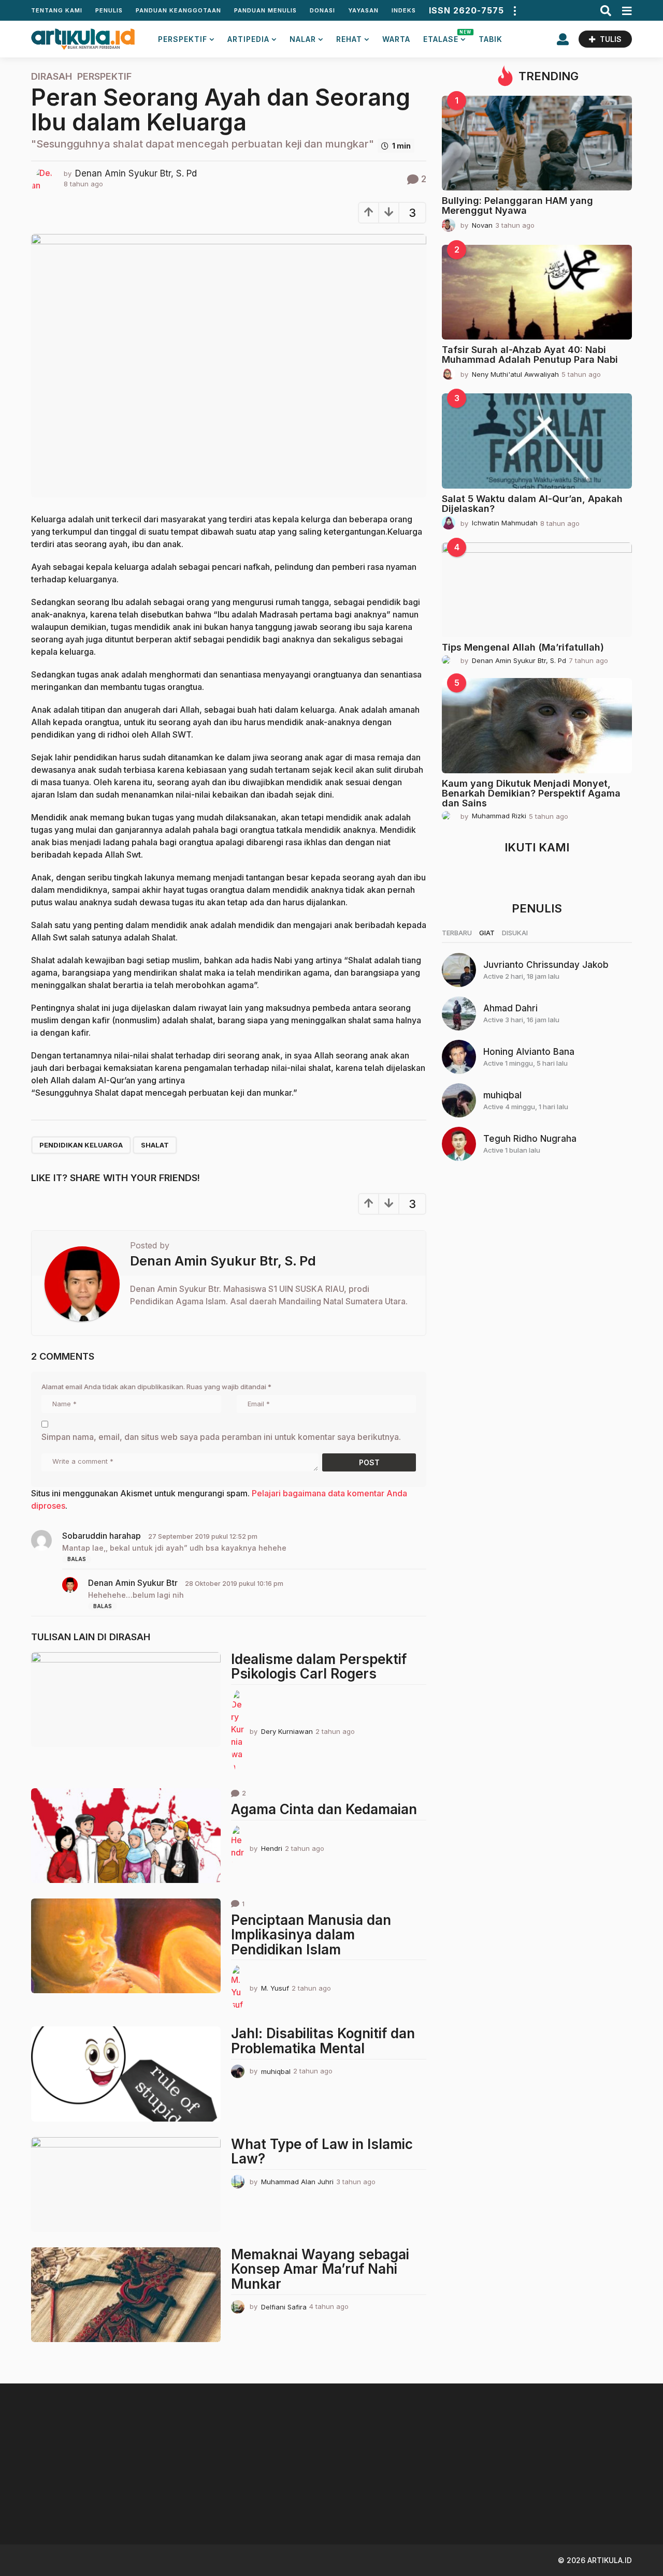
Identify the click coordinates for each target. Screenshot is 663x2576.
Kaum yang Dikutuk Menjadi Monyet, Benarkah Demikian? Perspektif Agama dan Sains (531, 793)
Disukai (515, 933)
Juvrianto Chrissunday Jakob (546, 965)
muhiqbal (502, 1095)
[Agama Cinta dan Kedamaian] (126, 1836)
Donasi (322, 10)
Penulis (109, 10)
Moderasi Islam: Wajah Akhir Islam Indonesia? (83, 2499)
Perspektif (183, 39)
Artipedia (248, 39)
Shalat (155, 1145)
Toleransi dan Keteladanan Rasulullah (290, 2499)
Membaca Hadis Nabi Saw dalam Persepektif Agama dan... (497, 2503)
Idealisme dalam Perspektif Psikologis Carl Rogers (319, 1667)
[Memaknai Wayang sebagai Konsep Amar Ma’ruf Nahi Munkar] (126, 2295)
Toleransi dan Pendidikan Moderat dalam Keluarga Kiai (601, 2503)
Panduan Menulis (265, 10)
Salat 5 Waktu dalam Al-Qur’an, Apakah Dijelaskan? (532, 504)
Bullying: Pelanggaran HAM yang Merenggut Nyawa (517, 205)
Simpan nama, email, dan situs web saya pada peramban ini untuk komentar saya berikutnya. (221, 1437)
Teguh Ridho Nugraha (530, 1139)
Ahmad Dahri (510, 1008)
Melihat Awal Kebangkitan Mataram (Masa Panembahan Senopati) (187, 2503)
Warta (396, 39)
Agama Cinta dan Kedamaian (324, 1809)
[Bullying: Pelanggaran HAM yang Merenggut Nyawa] (537, 143)
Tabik (491, 39)
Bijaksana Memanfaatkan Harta (394, 2499)
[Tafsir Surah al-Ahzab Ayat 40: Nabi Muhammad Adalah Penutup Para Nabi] (537, 292)
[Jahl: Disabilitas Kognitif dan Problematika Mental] (126, 2074)
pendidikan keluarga (81, 1145)
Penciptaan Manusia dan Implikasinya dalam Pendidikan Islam (311, 1935)
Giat (487, 933)
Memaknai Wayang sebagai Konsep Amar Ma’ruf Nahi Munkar (320, 2269)
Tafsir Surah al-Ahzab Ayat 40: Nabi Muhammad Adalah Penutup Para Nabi (530, 355)
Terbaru (457, 933)
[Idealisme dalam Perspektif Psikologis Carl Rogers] (126, 1699)
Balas (77, 1559)
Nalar (303, 39)
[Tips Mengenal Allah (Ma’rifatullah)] (537, 590)
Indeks (404, 10)
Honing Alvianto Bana (529, 1052)
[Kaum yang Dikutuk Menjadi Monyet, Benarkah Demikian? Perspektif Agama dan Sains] (537, 725)
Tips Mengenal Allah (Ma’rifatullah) (523, 647)
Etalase (444, 36)
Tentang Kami (57, 10)
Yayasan (363, 10)
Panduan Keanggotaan (178, 10)
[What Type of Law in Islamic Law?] (126, 2184)
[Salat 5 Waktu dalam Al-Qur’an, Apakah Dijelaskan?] (537, 441)
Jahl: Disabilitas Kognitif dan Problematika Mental (323, 2041)
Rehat (349, 39)
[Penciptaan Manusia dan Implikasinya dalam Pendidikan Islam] (126, 1946)
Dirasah (52, 77)
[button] (514, 10)
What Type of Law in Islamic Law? (322, 2152)
